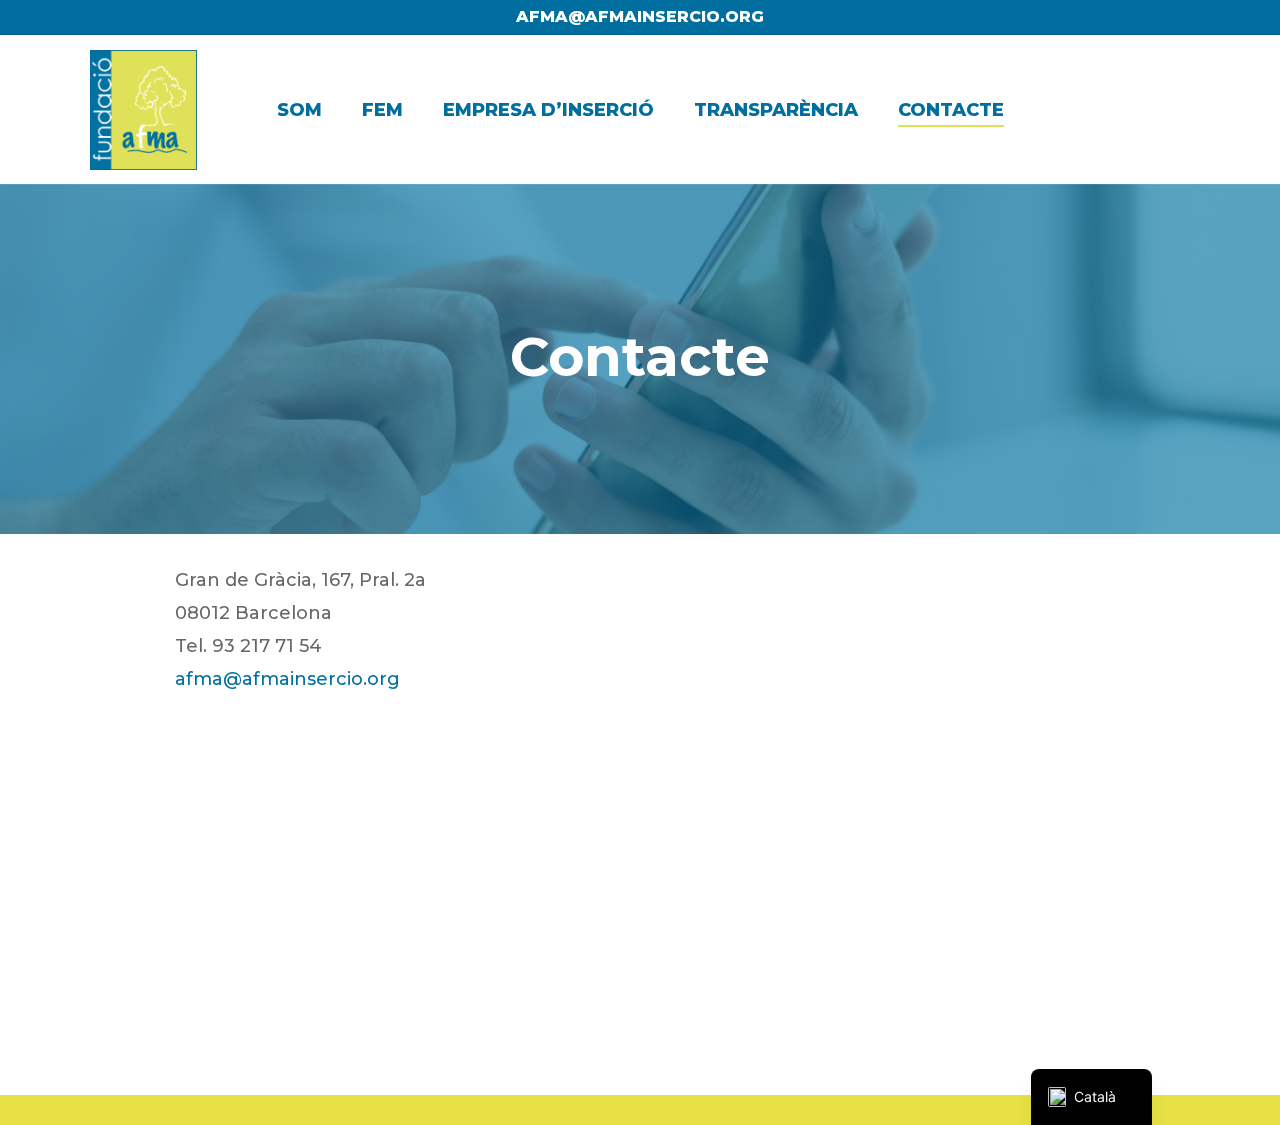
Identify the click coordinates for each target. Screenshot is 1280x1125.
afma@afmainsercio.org (640, 16)
